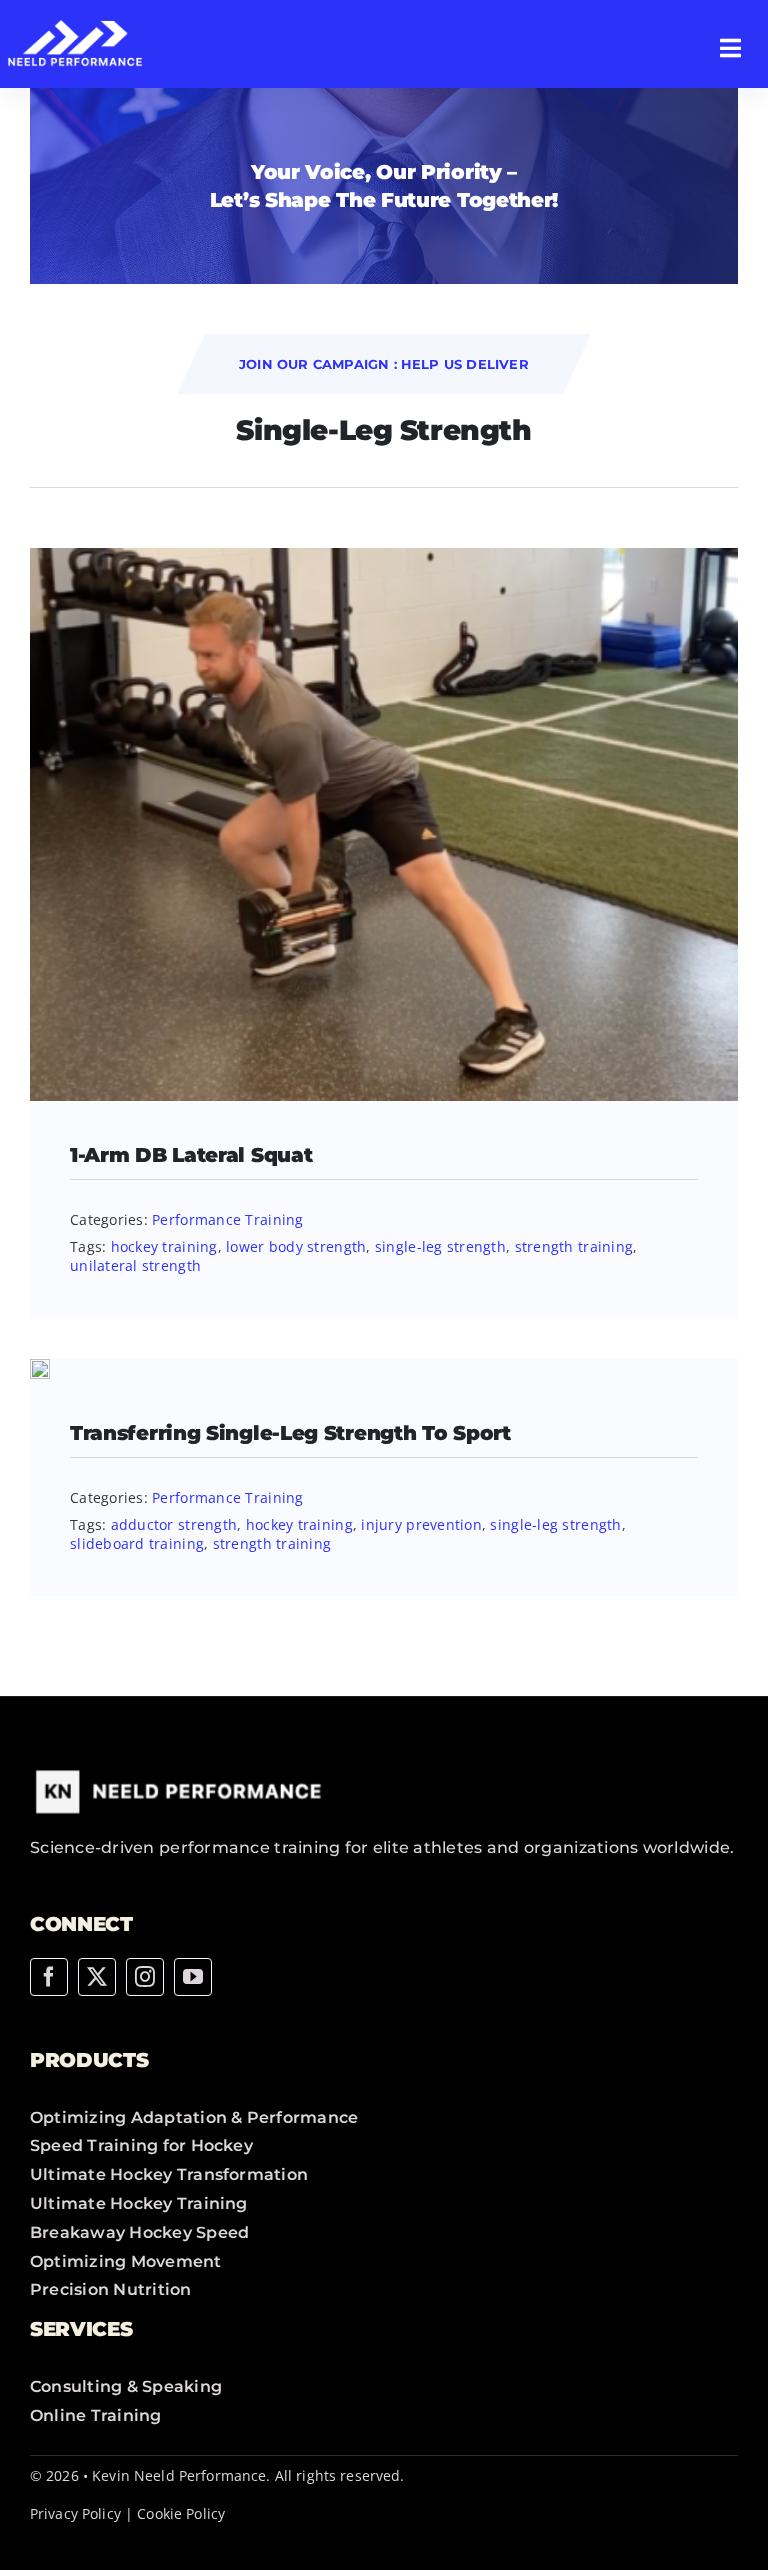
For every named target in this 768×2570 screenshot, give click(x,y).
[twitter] (97, 1977)
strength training (574, 1246)
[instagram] (145, 1977)
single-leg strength (440, 1246)
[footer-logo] (180, 1771)
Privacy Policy (75, 2513)
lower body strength (296, 1246)
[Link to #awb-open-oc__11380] (730, 48)
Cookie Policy (181, 2513)
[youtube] (193, 1977)
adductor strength (174, 1524)
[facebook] (49, 1977)
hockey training (164, 1246)
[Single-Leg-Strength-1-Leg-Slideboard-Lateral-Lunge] (40, 1368)
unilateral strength (135, 1265)
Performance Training (227, 1219)
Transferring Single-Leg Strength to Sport (290, 1433)
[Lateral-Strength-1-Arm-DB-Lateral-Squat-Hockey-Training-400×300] (384, 557)
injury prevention (421, 1524)
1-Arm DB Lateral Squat (191, 1155)
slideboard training (137, 1543)
